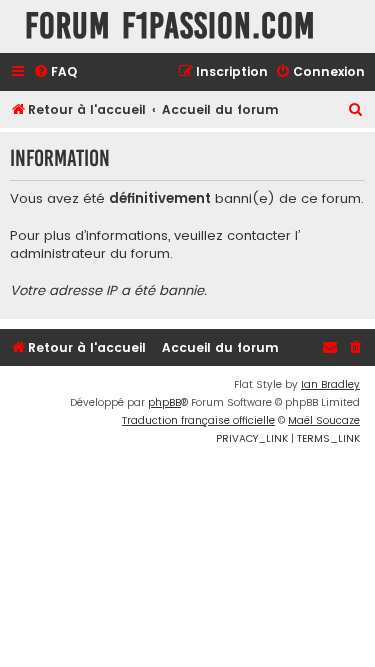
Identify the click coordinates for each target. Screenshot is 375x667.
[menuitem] (55, 72)
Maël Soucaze (324, 420)
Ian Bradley (330, 384)
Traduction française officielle (198, 420)
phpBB (164, 402)
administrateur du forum (90, 254)
